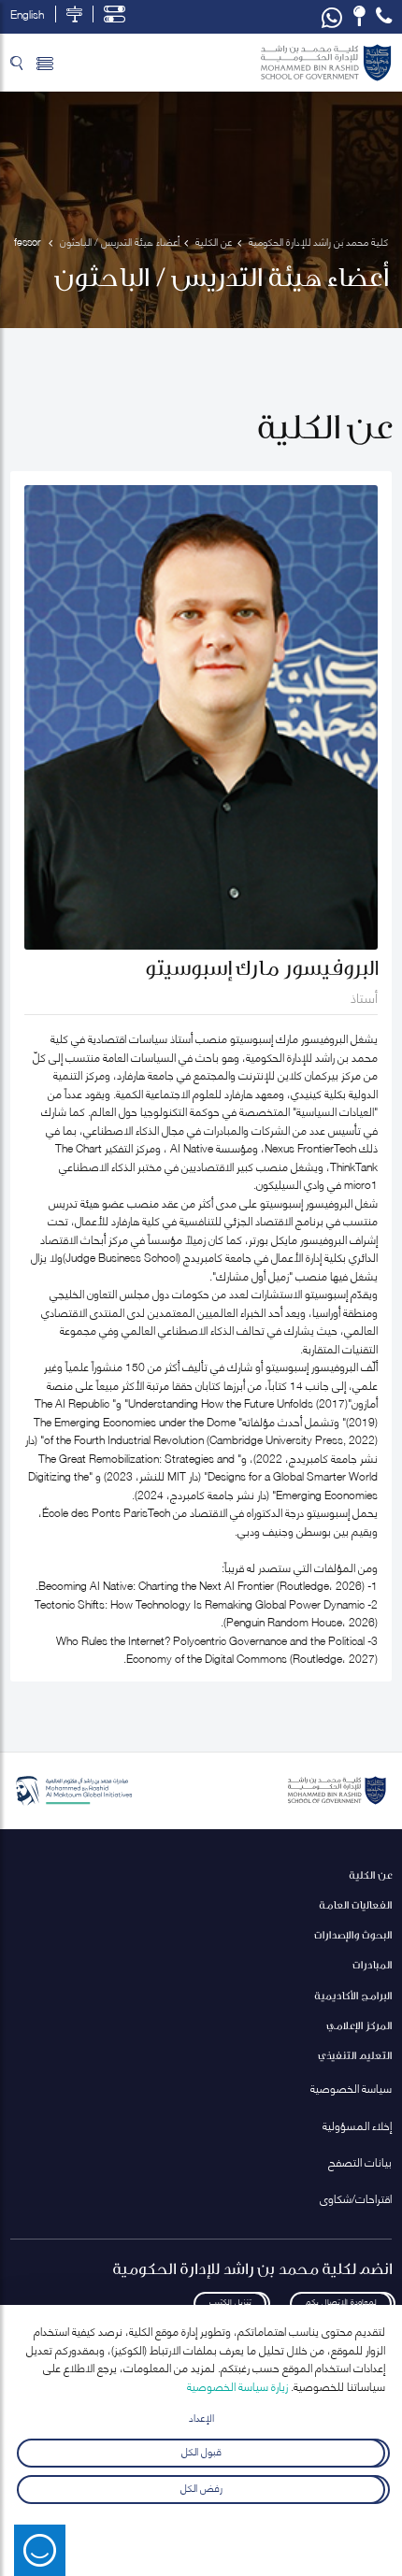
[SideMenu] (45, 63)
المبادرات (372, 1964)
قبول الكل (201, 2450)
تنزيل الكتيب (230, 2301)
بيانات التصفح (360, 2161)
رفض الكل (201, 2487)
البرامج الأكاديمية (353, 1995)
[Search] (16, 63)
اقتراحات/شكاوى (356, 2198)
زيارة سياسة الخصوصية (237, 2386)
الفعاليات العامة (355, 1904)
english (27, 14)
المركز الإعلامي (359, 2025)
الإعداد (201, 2417)
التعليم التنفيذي (355, 2055)
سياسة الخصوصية (351, 2088)
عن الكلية (370, 1875)
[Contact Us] (359, 16)
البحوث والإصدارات (353, 1934)
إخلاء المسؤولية (357, 2125)
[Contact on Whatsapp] (332, 17)
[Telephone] (384, 16)
